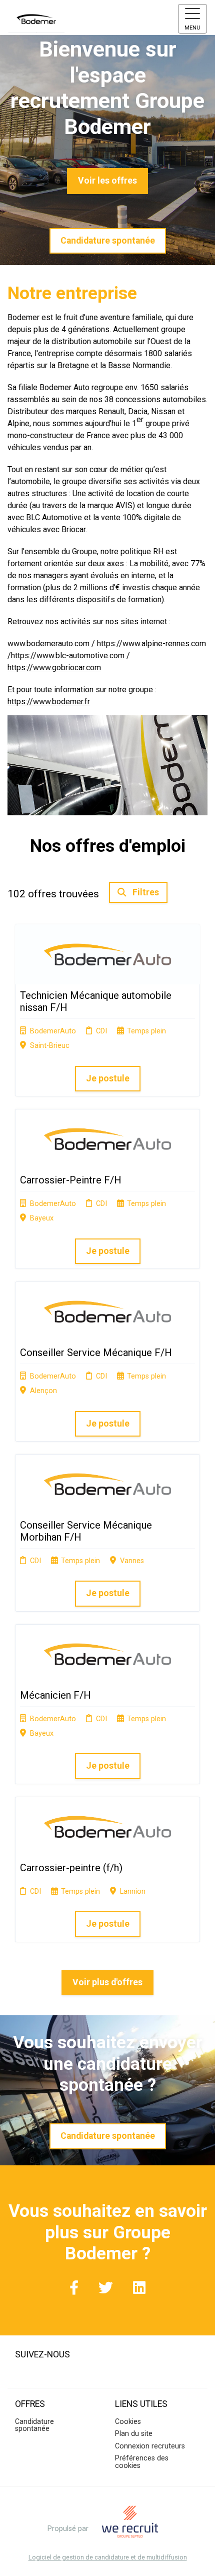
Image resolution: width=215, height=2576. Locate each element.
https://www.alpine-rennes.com (151, 643)
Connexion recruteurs (150, 2446)
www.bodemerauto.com (48, 643)
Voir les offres (107, 181)
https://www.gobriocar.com (54, 668)
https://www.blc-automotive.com (68, 656)
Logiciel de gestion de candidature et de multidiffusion (108, 2558)
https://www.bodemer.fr (49, 702)
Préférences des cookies (142, 2462)
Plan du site (134, 2434)
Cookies (128, 2422)
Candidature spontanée (108, 241)
